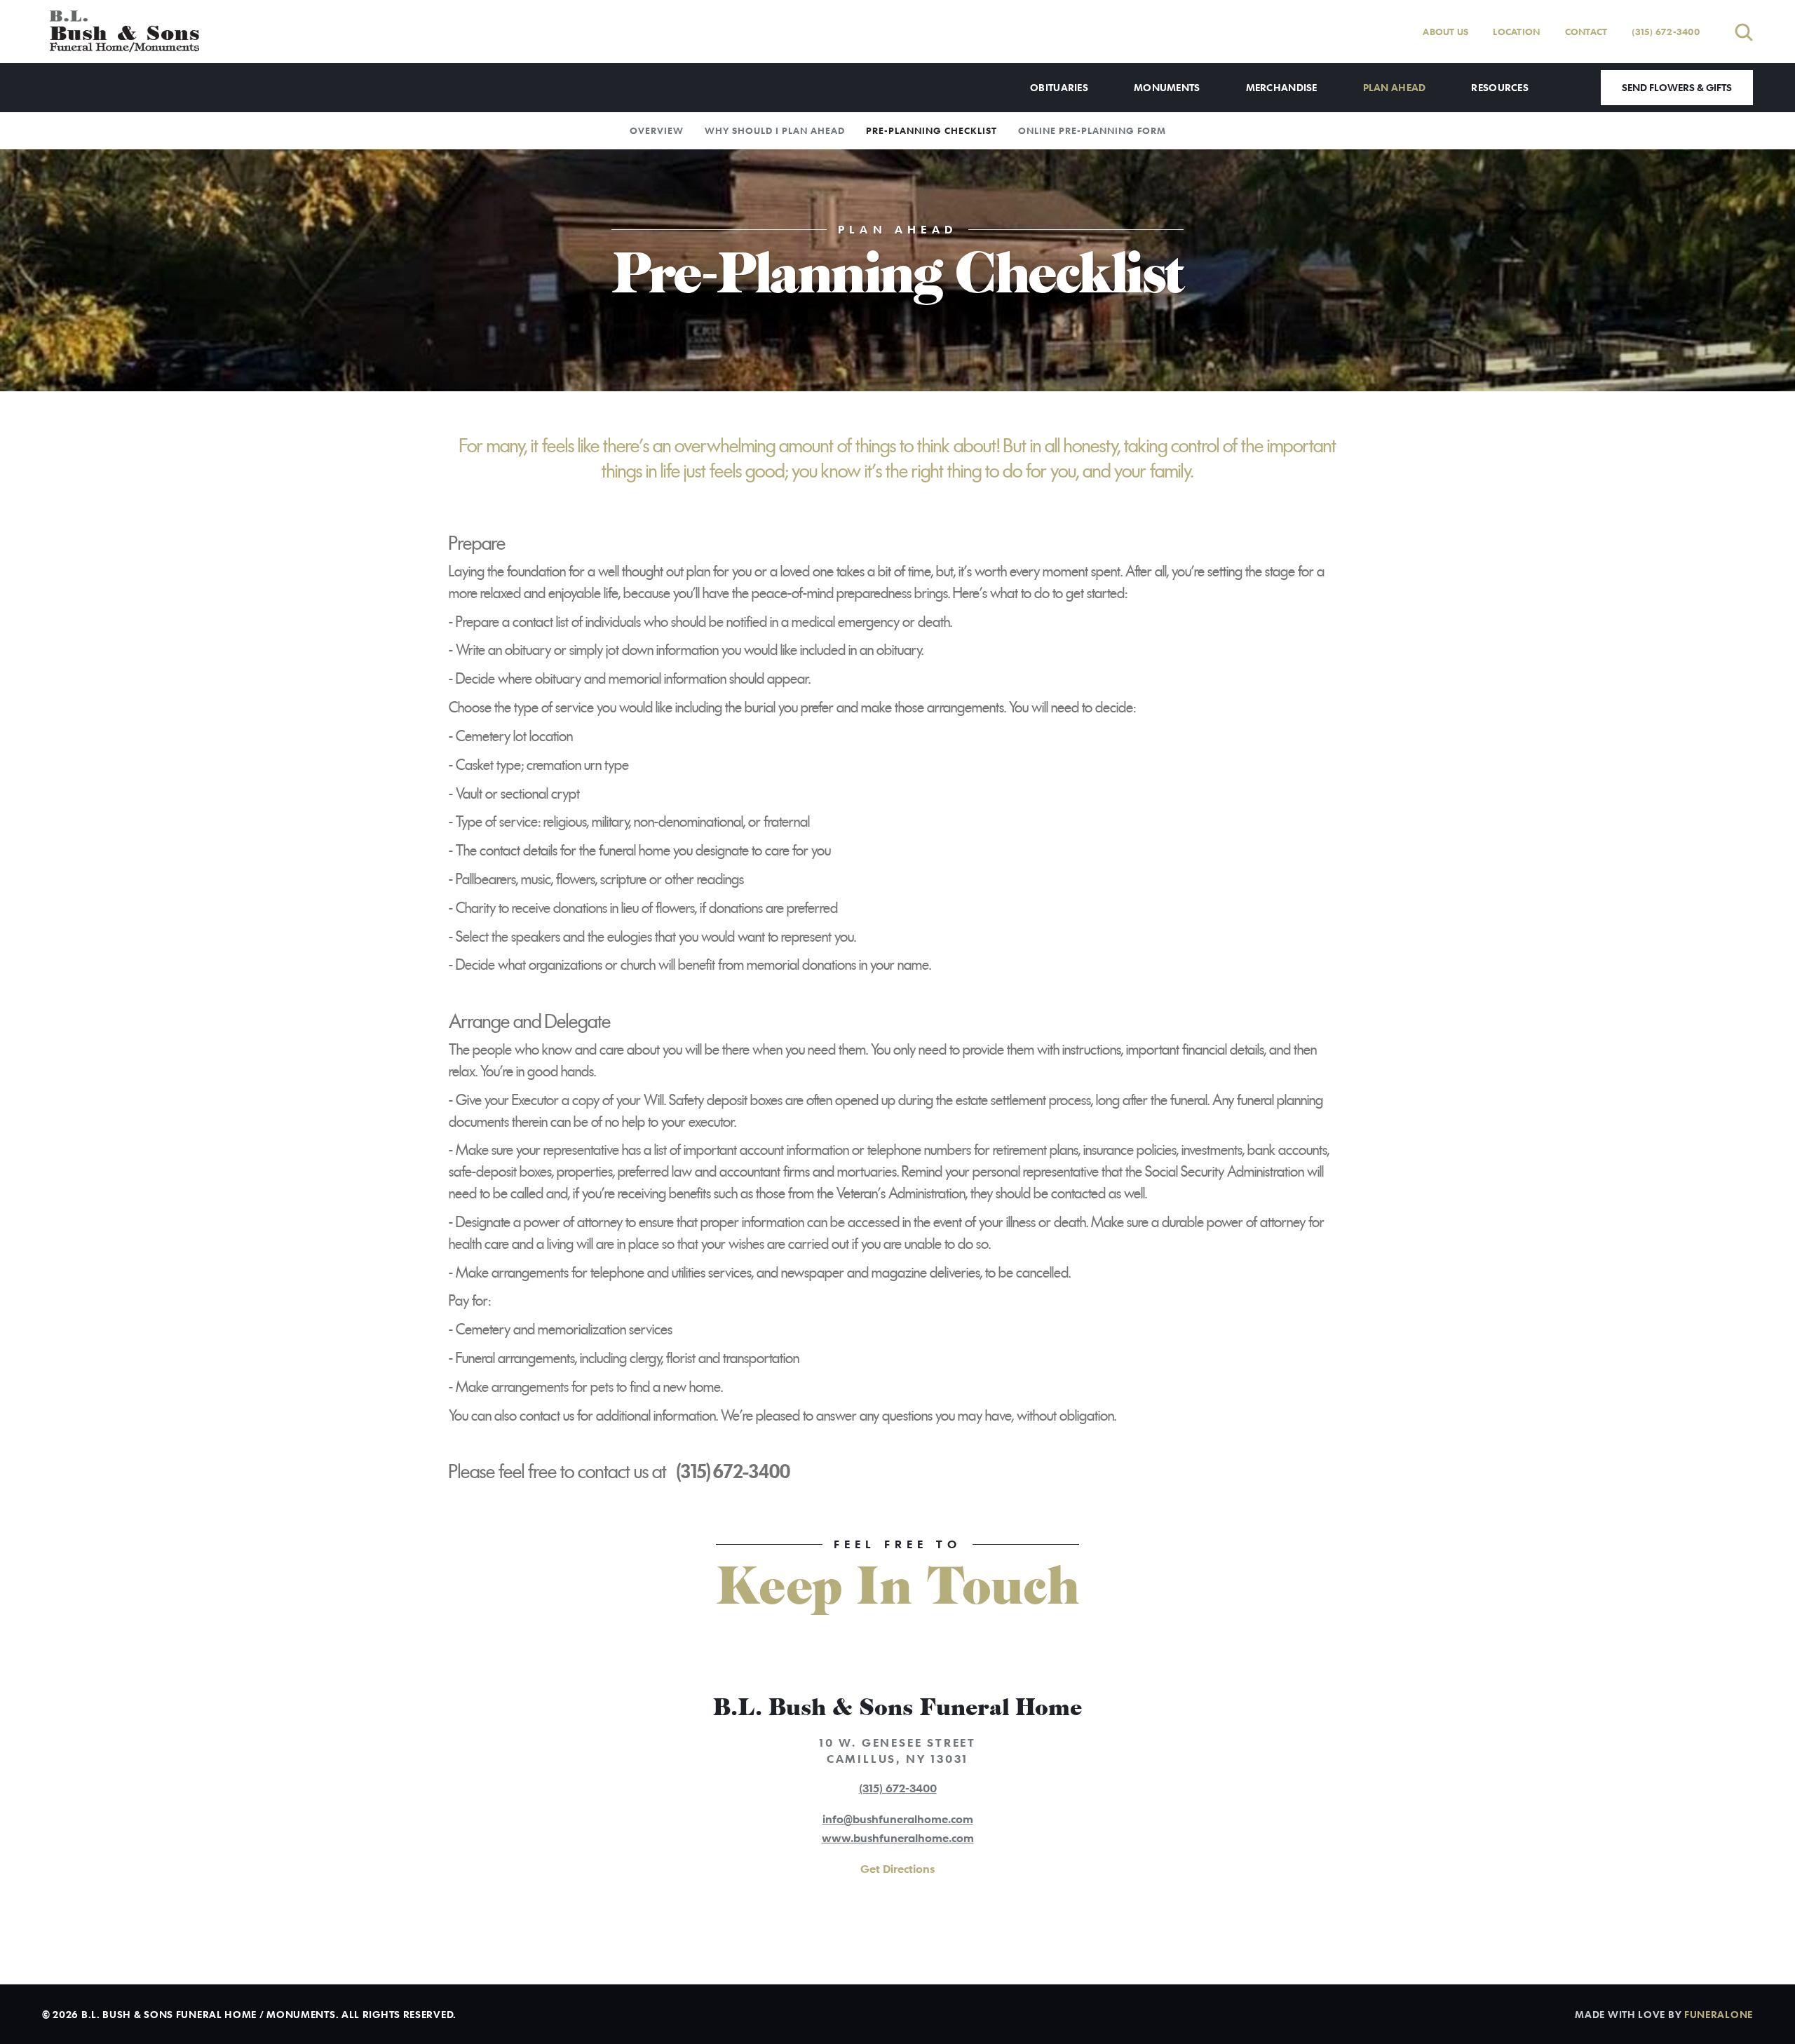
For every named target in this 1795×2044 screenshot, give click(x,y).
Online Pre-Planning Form (1092, 130)
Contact (1586, 32)
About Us (1445, 32)
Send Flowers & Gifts (1677, 87)
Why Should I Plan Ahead (775, 130)
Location (1516, 32)
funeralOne (1719, 2014)
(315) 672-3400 (1666, 32)
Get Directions (897, 1869)
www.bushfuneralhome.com (898, 1838)
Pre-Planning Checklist (932, 130)
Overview (657, 130)
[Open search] (1744, 32)
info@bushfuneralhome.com (898, 1819)
